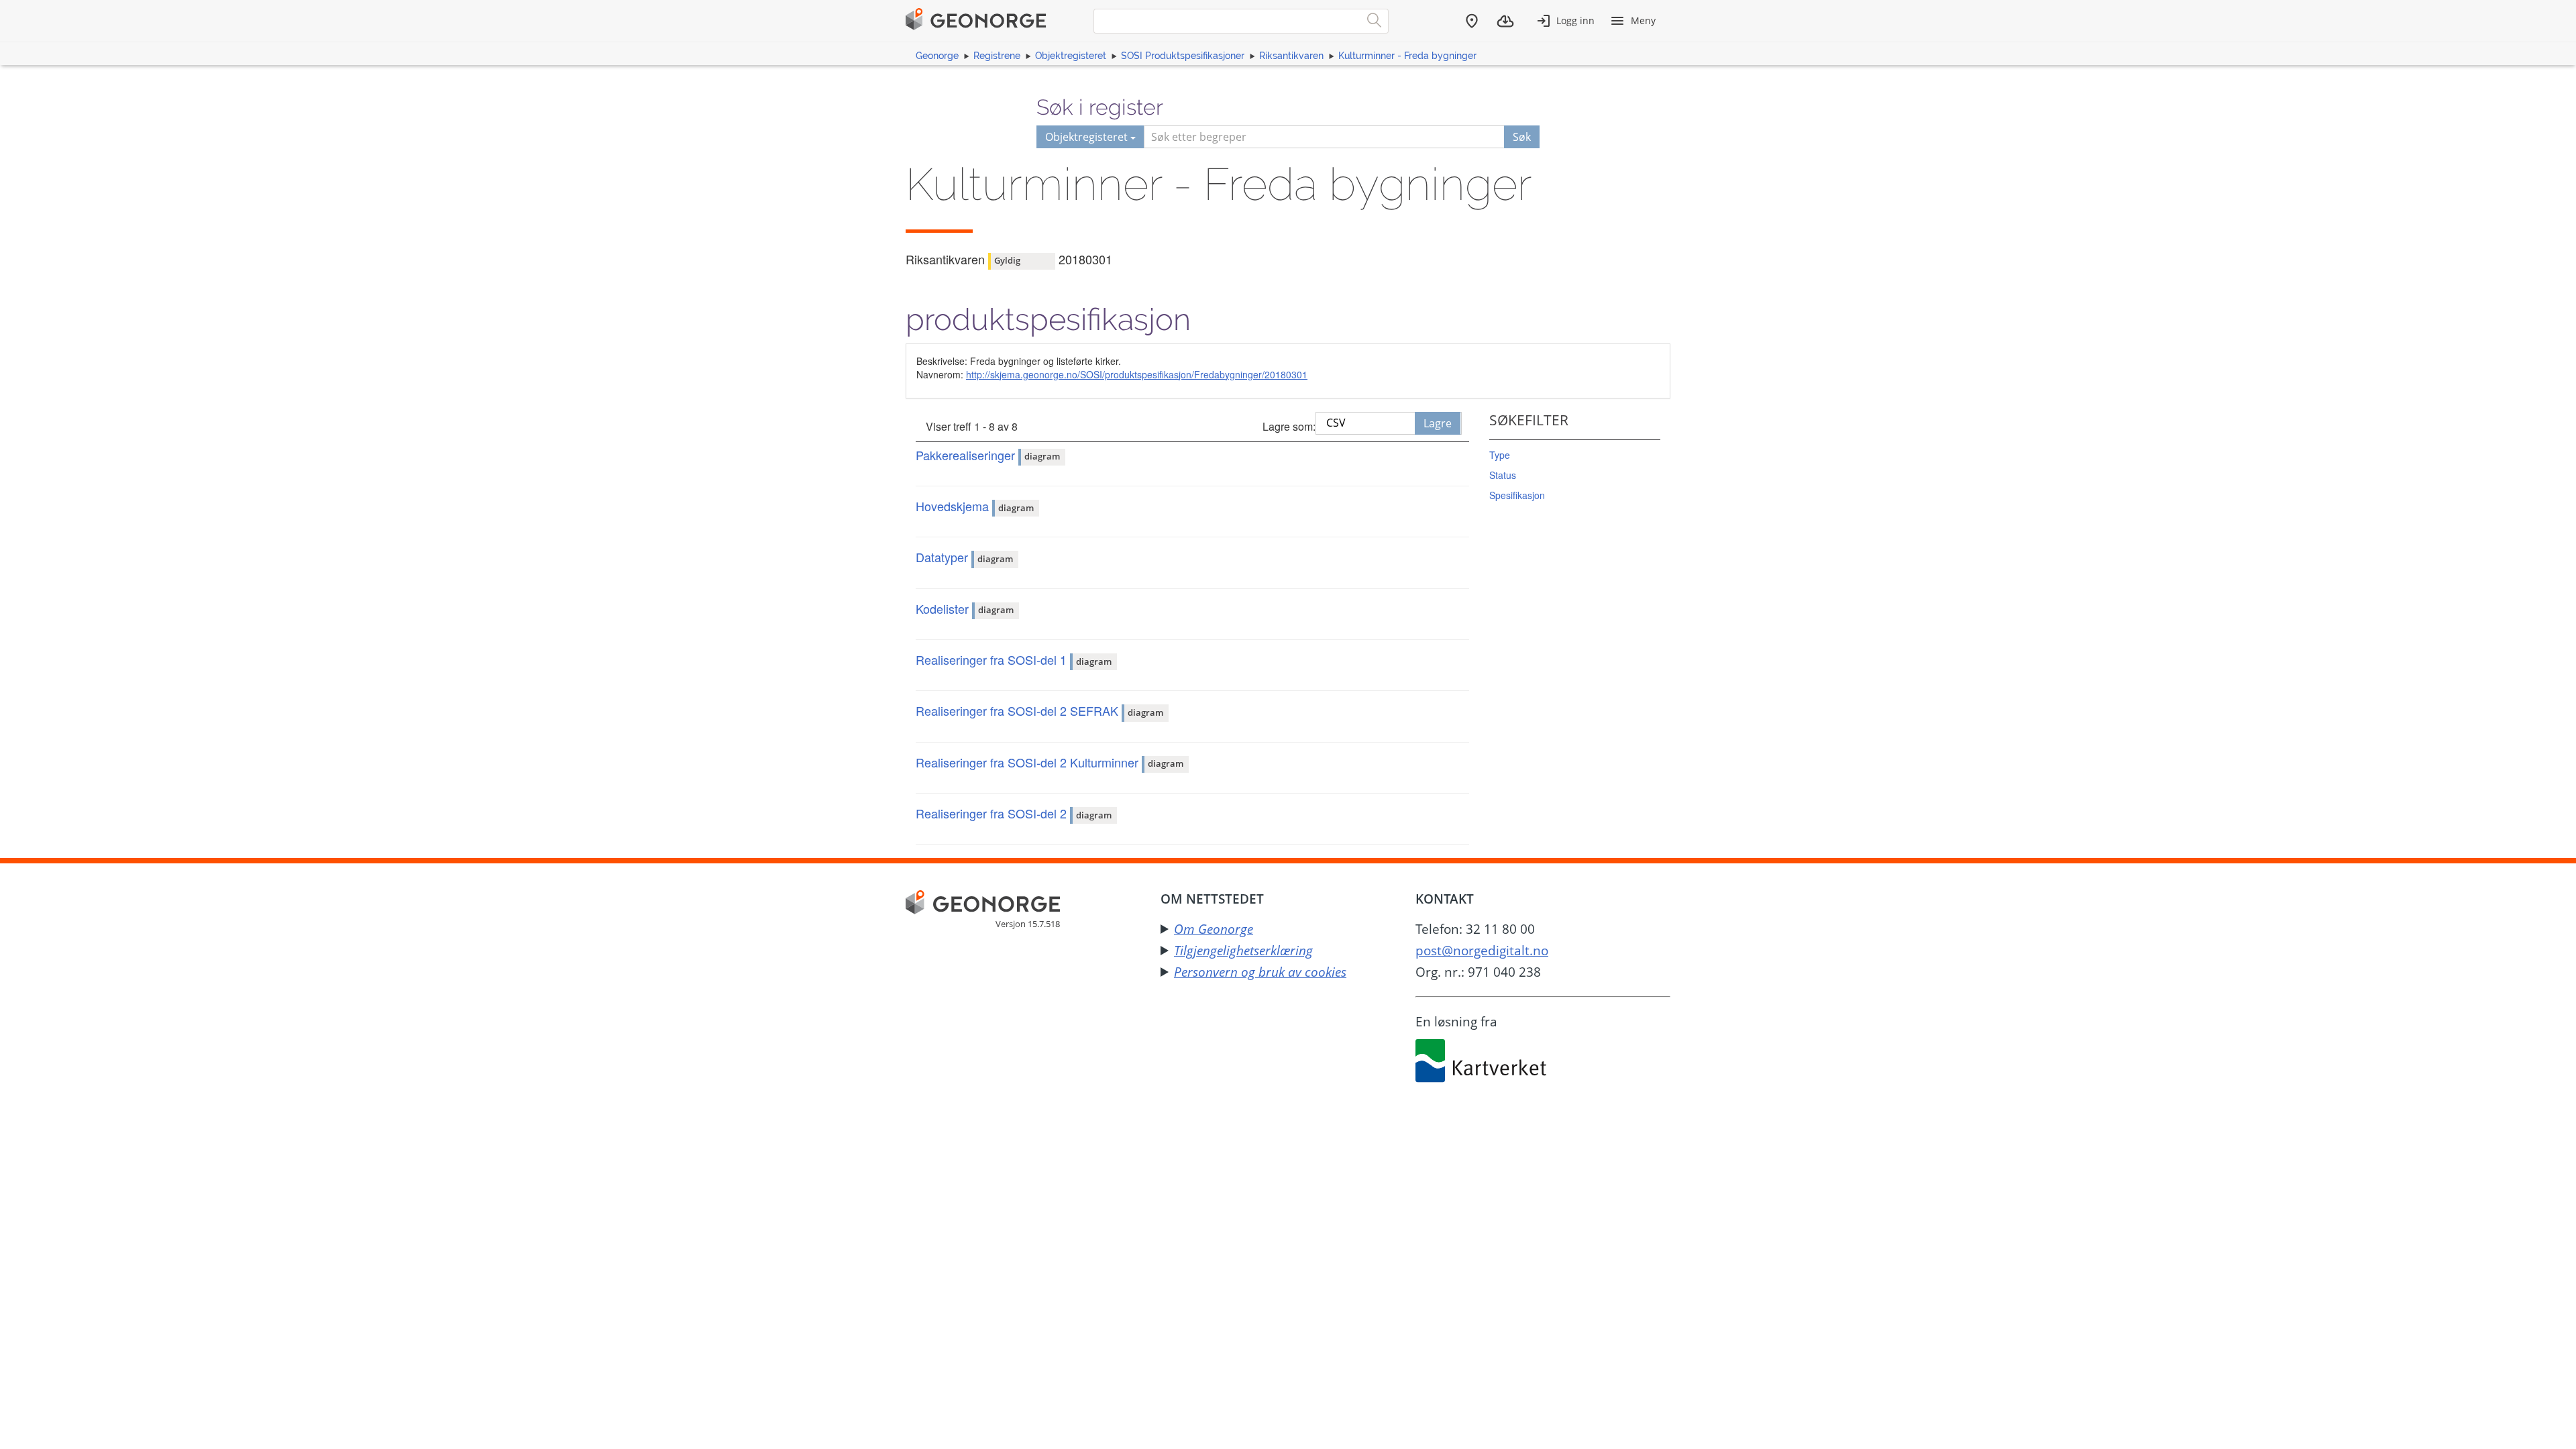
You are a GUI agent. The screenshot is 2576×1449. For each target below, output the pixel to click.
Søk (1522, 137)
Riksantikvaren (1291, 56)
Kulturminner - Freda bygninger (1407, 56)
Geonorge (937, 56)
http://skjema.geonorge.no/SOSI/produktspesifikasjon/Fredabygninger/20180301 (1137, 374)
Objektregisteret (1071, 56)
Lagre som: (1289, 426)
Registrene (997, 56)
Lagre (1438, 423)
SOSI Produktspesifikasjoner (1183, 56)
